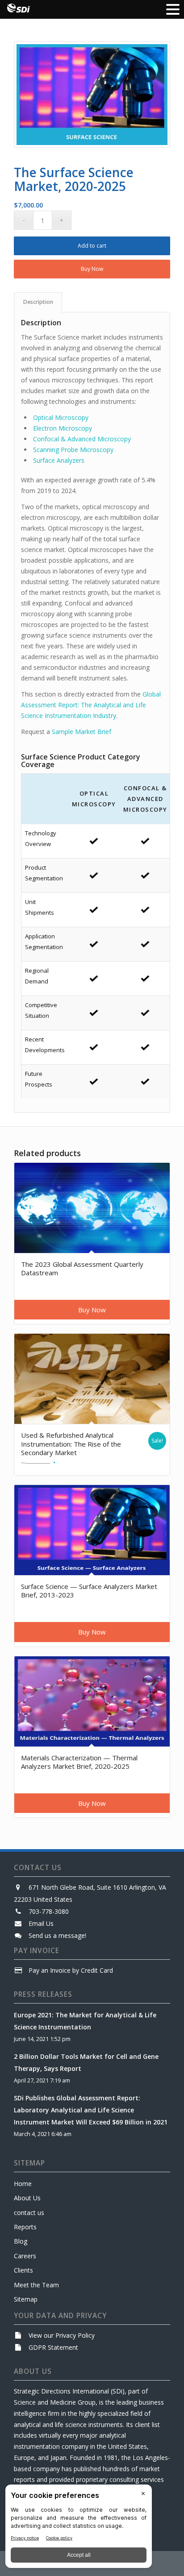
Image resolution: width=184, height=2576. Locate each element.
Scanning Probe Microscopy (73, 450)
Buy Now (92, 269)
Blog (21, 2241)
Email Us (41, 1923)
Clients (23, 2270)
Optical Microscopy (61, 417)
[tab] (38, 302)
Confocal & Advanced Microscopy (82, 439)
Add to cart (92, 246)
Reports (25, 2227)
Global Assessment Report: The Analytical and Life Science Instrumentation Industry (91, 705)
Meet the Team (36, 2285)
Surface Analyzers (59, 460)
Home (23, 2184)
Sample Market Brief (82, 732)
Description (38, 302)
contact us (29, 2213)
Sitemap (26, 2299)
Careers (25, 2256)
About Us (27, 2198)
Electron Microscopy (63, 428)
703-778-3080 (49, 1911)
